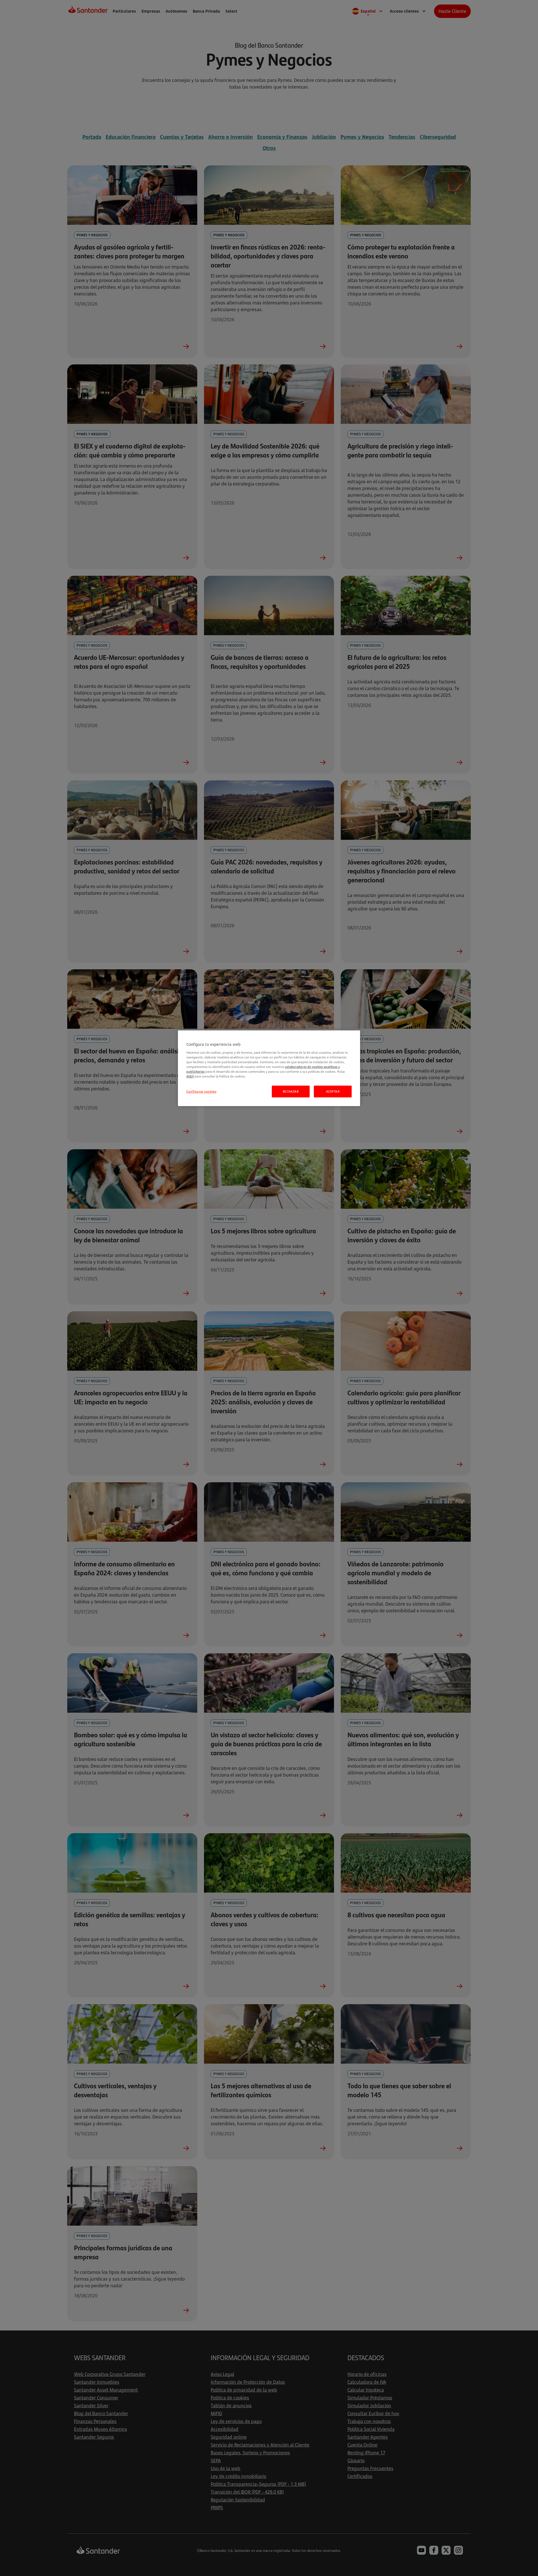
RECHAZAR (291, 1091)
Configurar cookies (201, 1091)
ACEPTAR (333, 1091)
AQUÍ (190, 1076)
